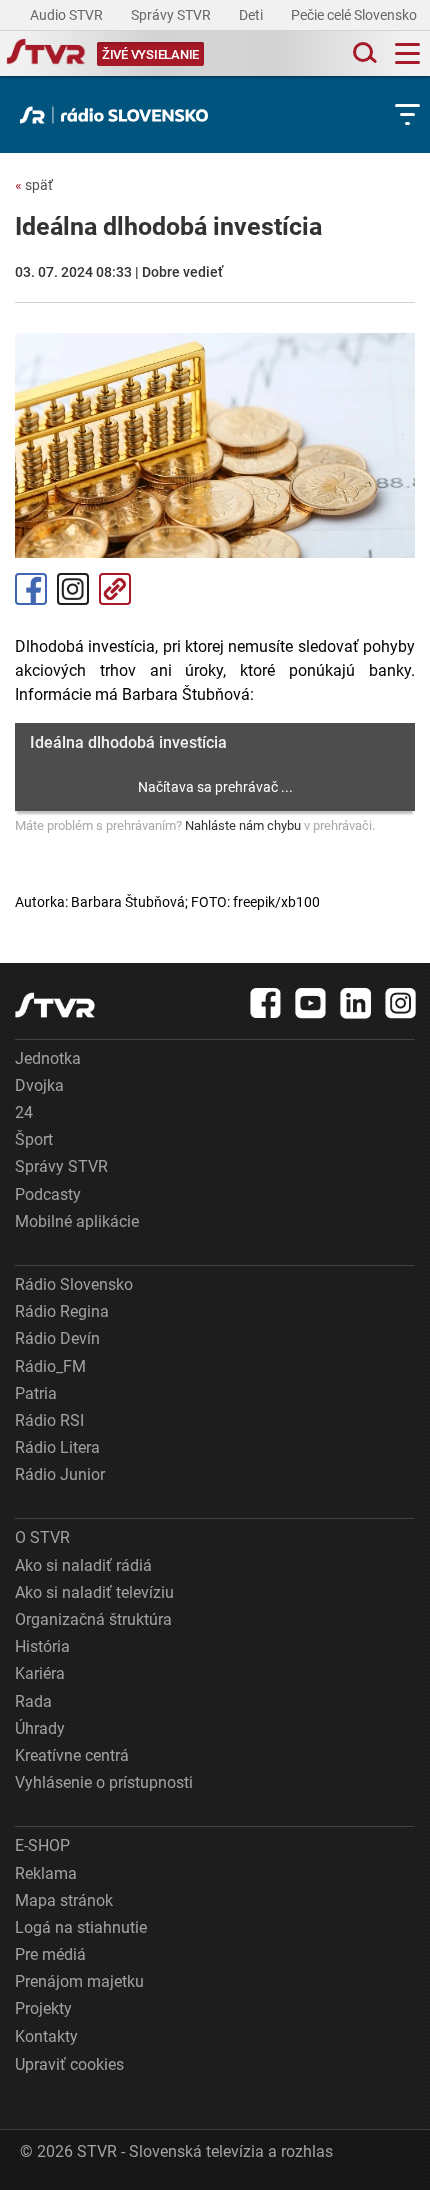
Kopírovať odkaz (115, 589)
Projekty (43, 2008)
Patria (36, 1393)
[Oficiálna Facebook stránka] (266, 1003)
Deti (252, 15)
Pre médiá (50, 1954)
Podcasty (48, 1194)
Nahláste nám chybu (243, 825)
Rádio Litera (57, 1447)
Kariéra (40, 1673)
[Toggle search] (363, 53)
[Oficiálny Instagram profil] (401, 1003)
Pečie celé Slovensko (355, 15)
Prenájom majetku (79, 1981)
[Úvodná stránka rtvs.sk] (46, 54)
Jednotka (48, 1058)
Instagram (73, 589)
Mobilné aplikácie (77, 1221)
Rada (33, 1701)
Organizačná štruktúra (93, 1619)
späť (34, 185)
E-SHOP (42, 1845)
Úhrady (40, 1728)
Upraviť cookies (69, 2064)
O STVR (42, 1537)
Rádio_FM (50, 1366)
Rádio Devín (57, 1338)
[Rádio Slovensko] (119, 115)
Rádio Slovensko (74, 1284)
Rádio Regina (62, 1311)
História (42, 1646)
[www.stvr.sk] (55, 1005)
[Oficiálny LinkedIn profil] (356, 1003)
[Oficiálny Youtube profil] (311, 1003)
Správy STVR (172, 15)
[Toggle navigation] (407, 53)
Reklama (46, 1873)
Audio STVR (68, 15)
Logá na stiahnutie (81, 1927)
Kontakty (46, 2036)
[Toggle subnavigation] (407, 114)
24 (24, 1112)
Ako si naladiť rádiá (83, 1565)
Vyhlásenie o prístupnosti (104, 1782)
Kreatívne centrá (72, 1755)
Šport (34, 1139)
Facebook (31, 589)
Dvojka (39, 1085)
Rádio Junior (60, 1474)
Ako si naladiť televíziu (94, 1592)
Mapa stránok (64, 1900)
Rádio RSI (49, 1420)
